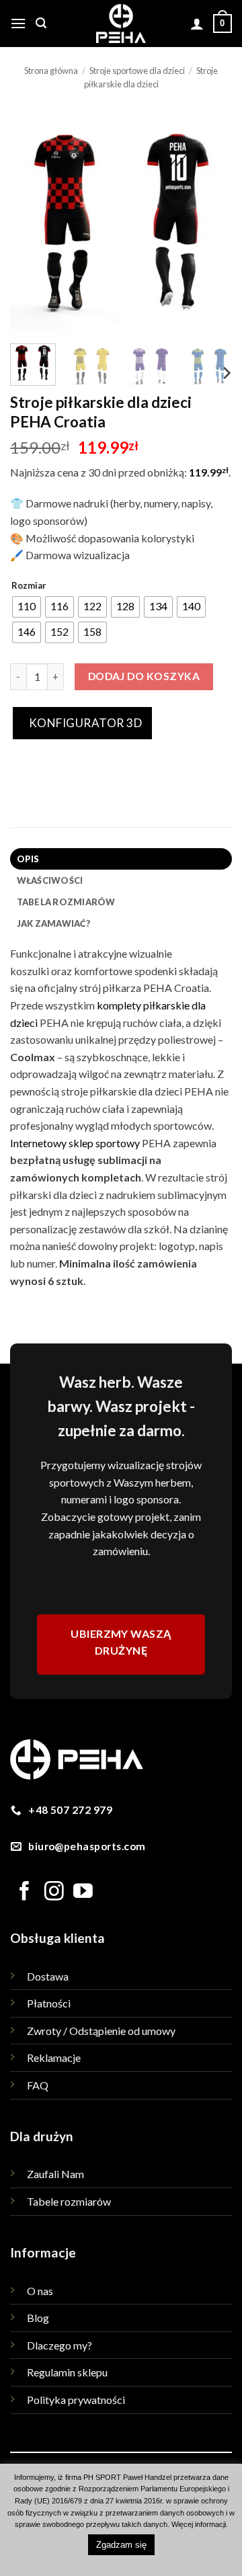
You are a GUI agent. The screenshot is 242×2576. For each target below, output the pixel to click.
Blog (38, 2318)
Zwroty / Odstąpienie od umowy (101, 2031)
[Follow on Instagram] (54, 1893)
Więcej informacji (199, 2524)
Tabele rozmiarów (69, 2201)
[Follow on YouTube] (83, 1893)
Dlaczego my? (59, 2345)
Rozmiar (29, 586)
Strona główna (51, 71)
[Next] (210, 222)
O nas (40, 2291)
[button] (18, 23)
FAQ (38, 2085)
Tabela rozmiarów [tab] (66, 902)
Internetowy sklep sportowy (75, 1143)
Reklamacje (54, 2058)
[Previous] (32, 222)
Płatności (49, 2003)
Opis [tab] (28, 859)
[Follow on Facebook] (25, 1893)
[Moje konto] (197, 24)
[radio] (27, 607)
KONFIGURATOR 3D (84, 723)
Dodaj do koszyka (144, 676)
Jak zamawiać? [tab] (54, 923)
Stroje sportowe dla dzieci (137, 71)
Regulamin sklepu (67, 2372)
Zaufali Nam (55, 2174)
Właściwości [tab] (50, 880)
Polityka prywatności (76, 2400)
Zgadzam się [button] (121, 2545)
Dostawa (48, 1976)
